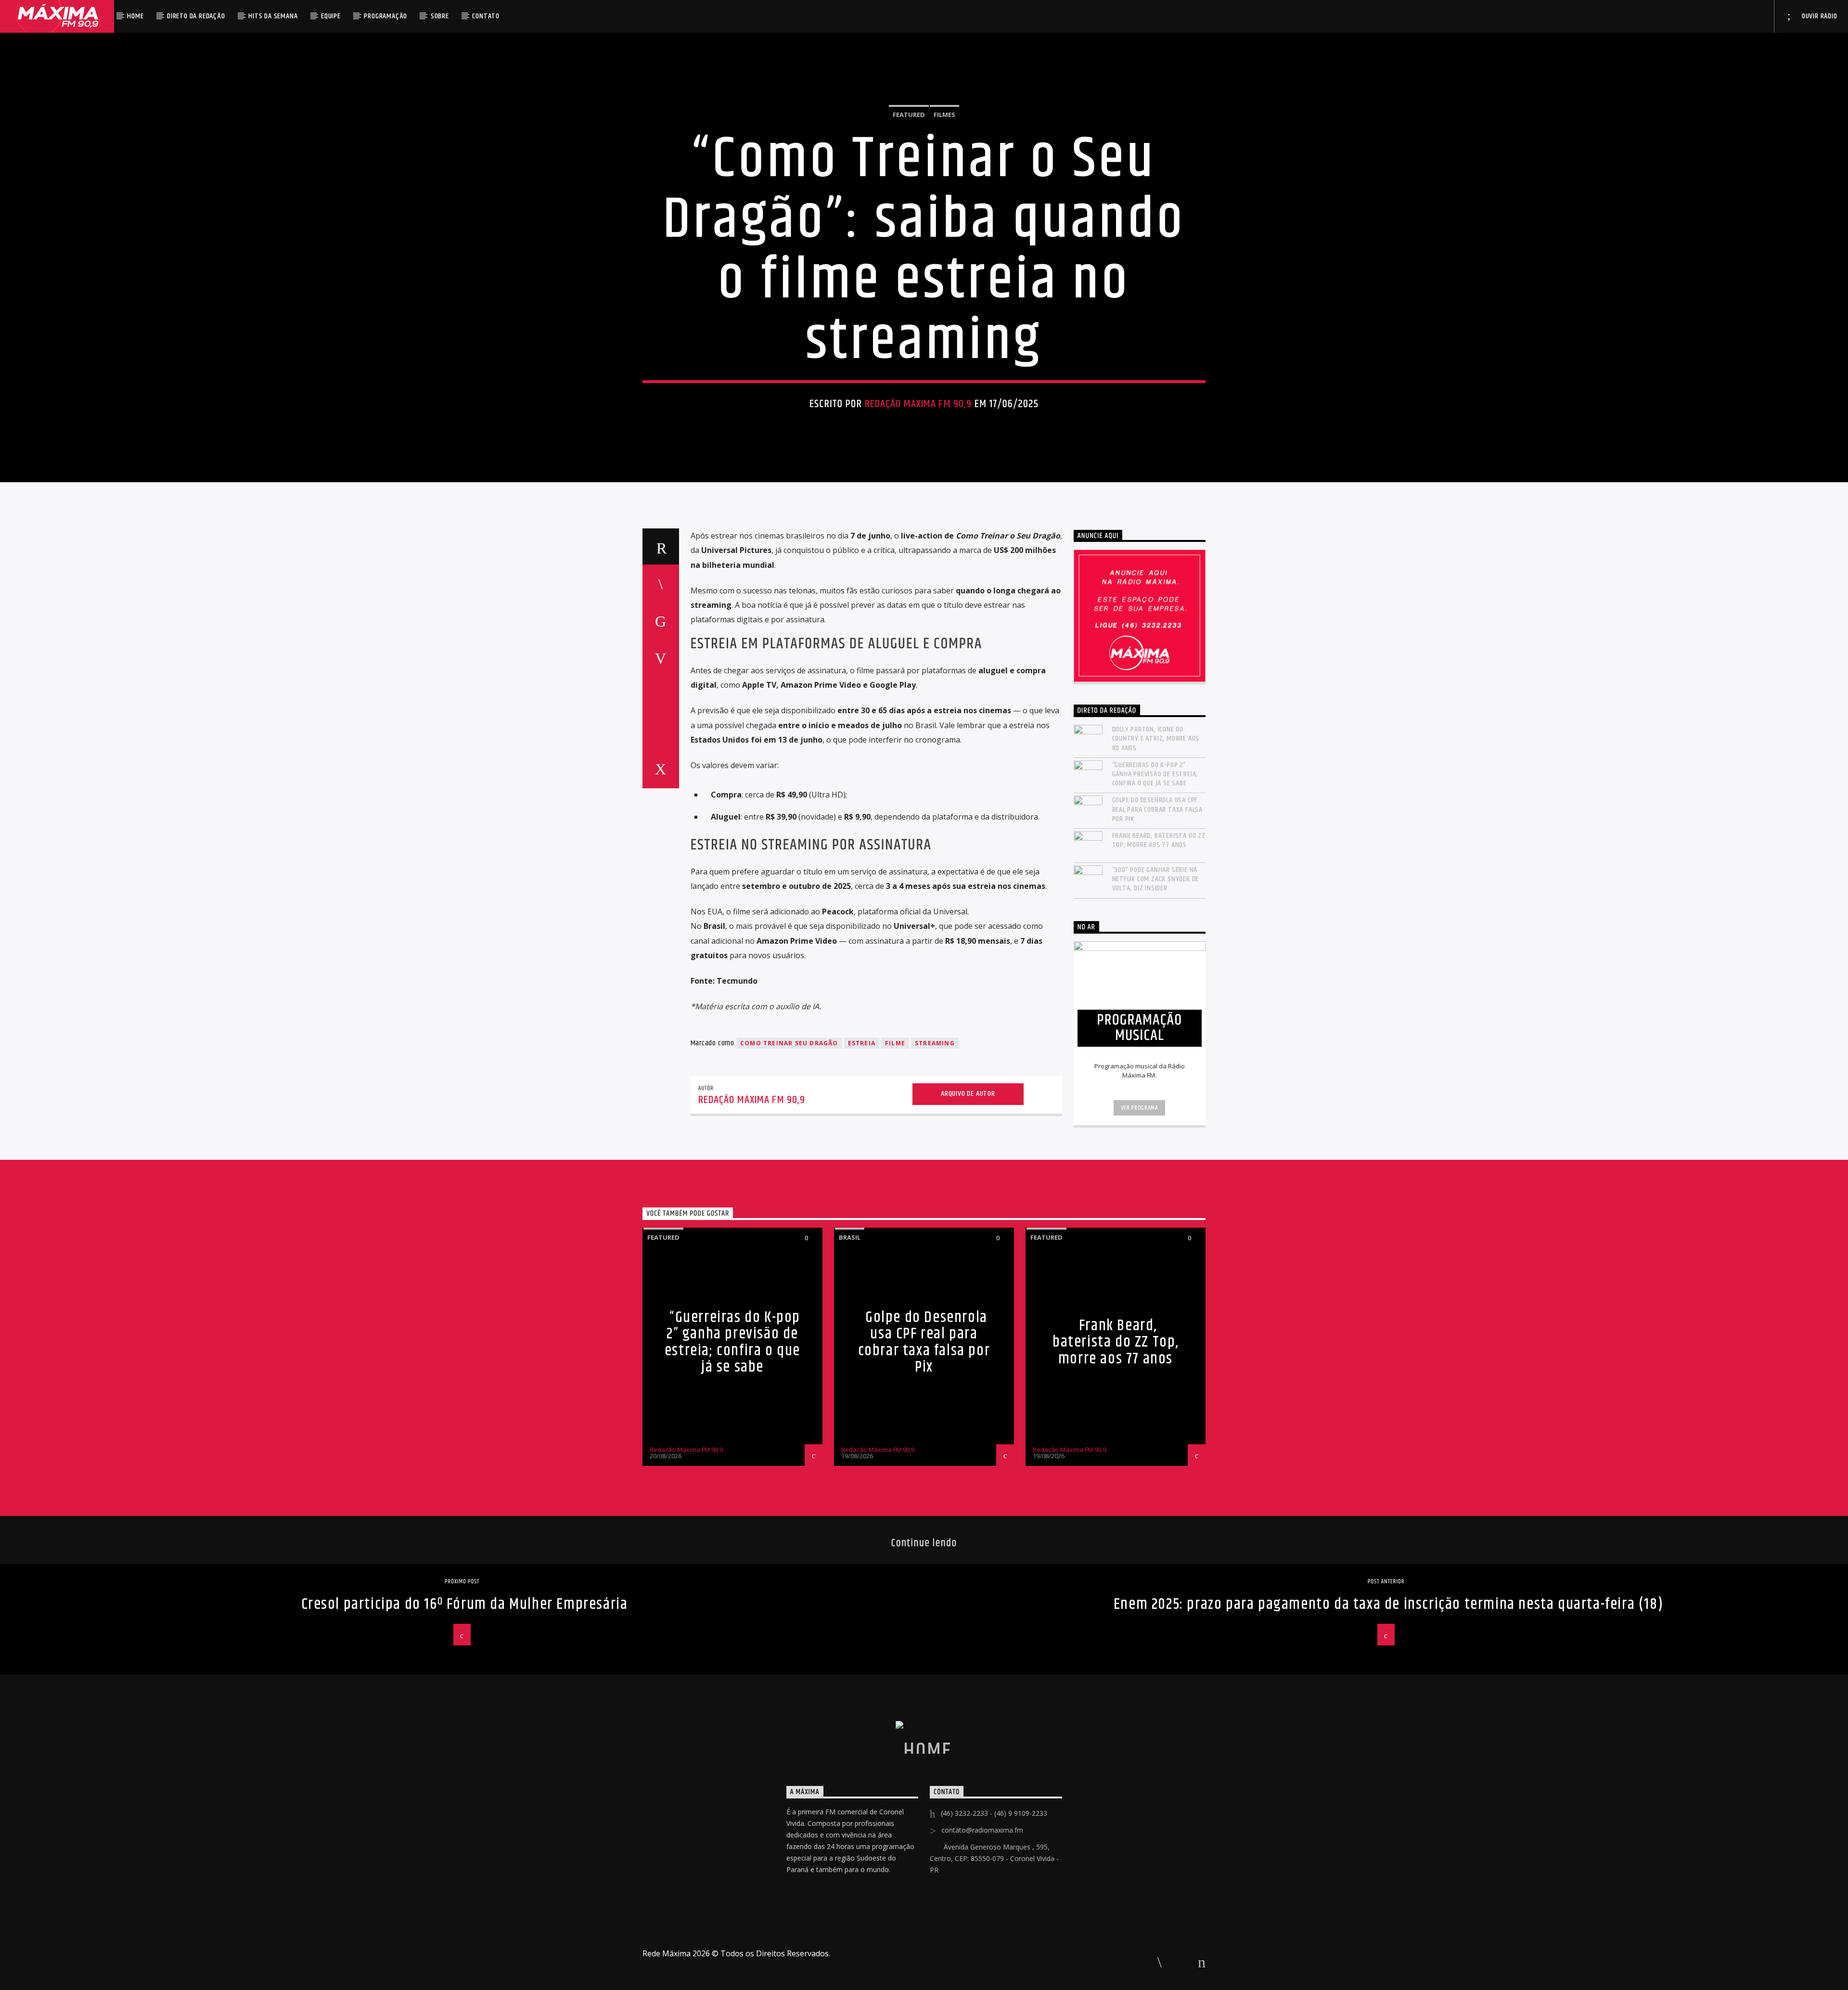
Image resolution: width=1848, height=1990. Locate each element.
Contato (486, 16)
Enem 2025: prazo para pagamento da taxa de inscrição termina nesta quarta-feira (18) (1388, 1604)
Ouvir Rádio (1819, 16)
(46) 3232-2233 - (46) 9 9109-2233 (994, 1813)
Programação (385, 16)
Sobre (440, 16)
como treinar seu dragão (789, 1043)
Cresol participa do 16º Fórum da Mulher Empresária (465, 1604)
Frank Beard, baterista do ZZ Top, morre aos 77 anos (1159, 840)
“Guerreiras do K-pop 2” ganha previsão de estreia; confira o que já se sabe (1155, 774)
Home (135, 16)
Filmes (944, 115)
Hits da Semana (273, 16)
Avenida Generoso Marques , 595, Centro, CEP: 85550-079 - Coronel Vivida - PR (994, 1858)
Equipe (331, 16)
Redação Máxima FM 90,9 (918, 404)
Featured (909, 115)
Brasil (850, 1237)
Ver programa (1140, 1108)
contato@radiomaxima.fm (982, 1830)
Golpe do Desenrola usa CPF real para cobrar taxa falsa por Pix (1158, 809)
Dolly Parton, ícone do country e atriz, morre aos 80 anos (1156, 739)
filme (895, 1043)
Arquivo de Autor (968, 1094)
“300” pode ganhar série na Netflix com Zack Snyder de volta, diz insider (1156, 879)
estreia (862, 1043)
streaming (935, 1043)
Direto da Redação (196, 16)
